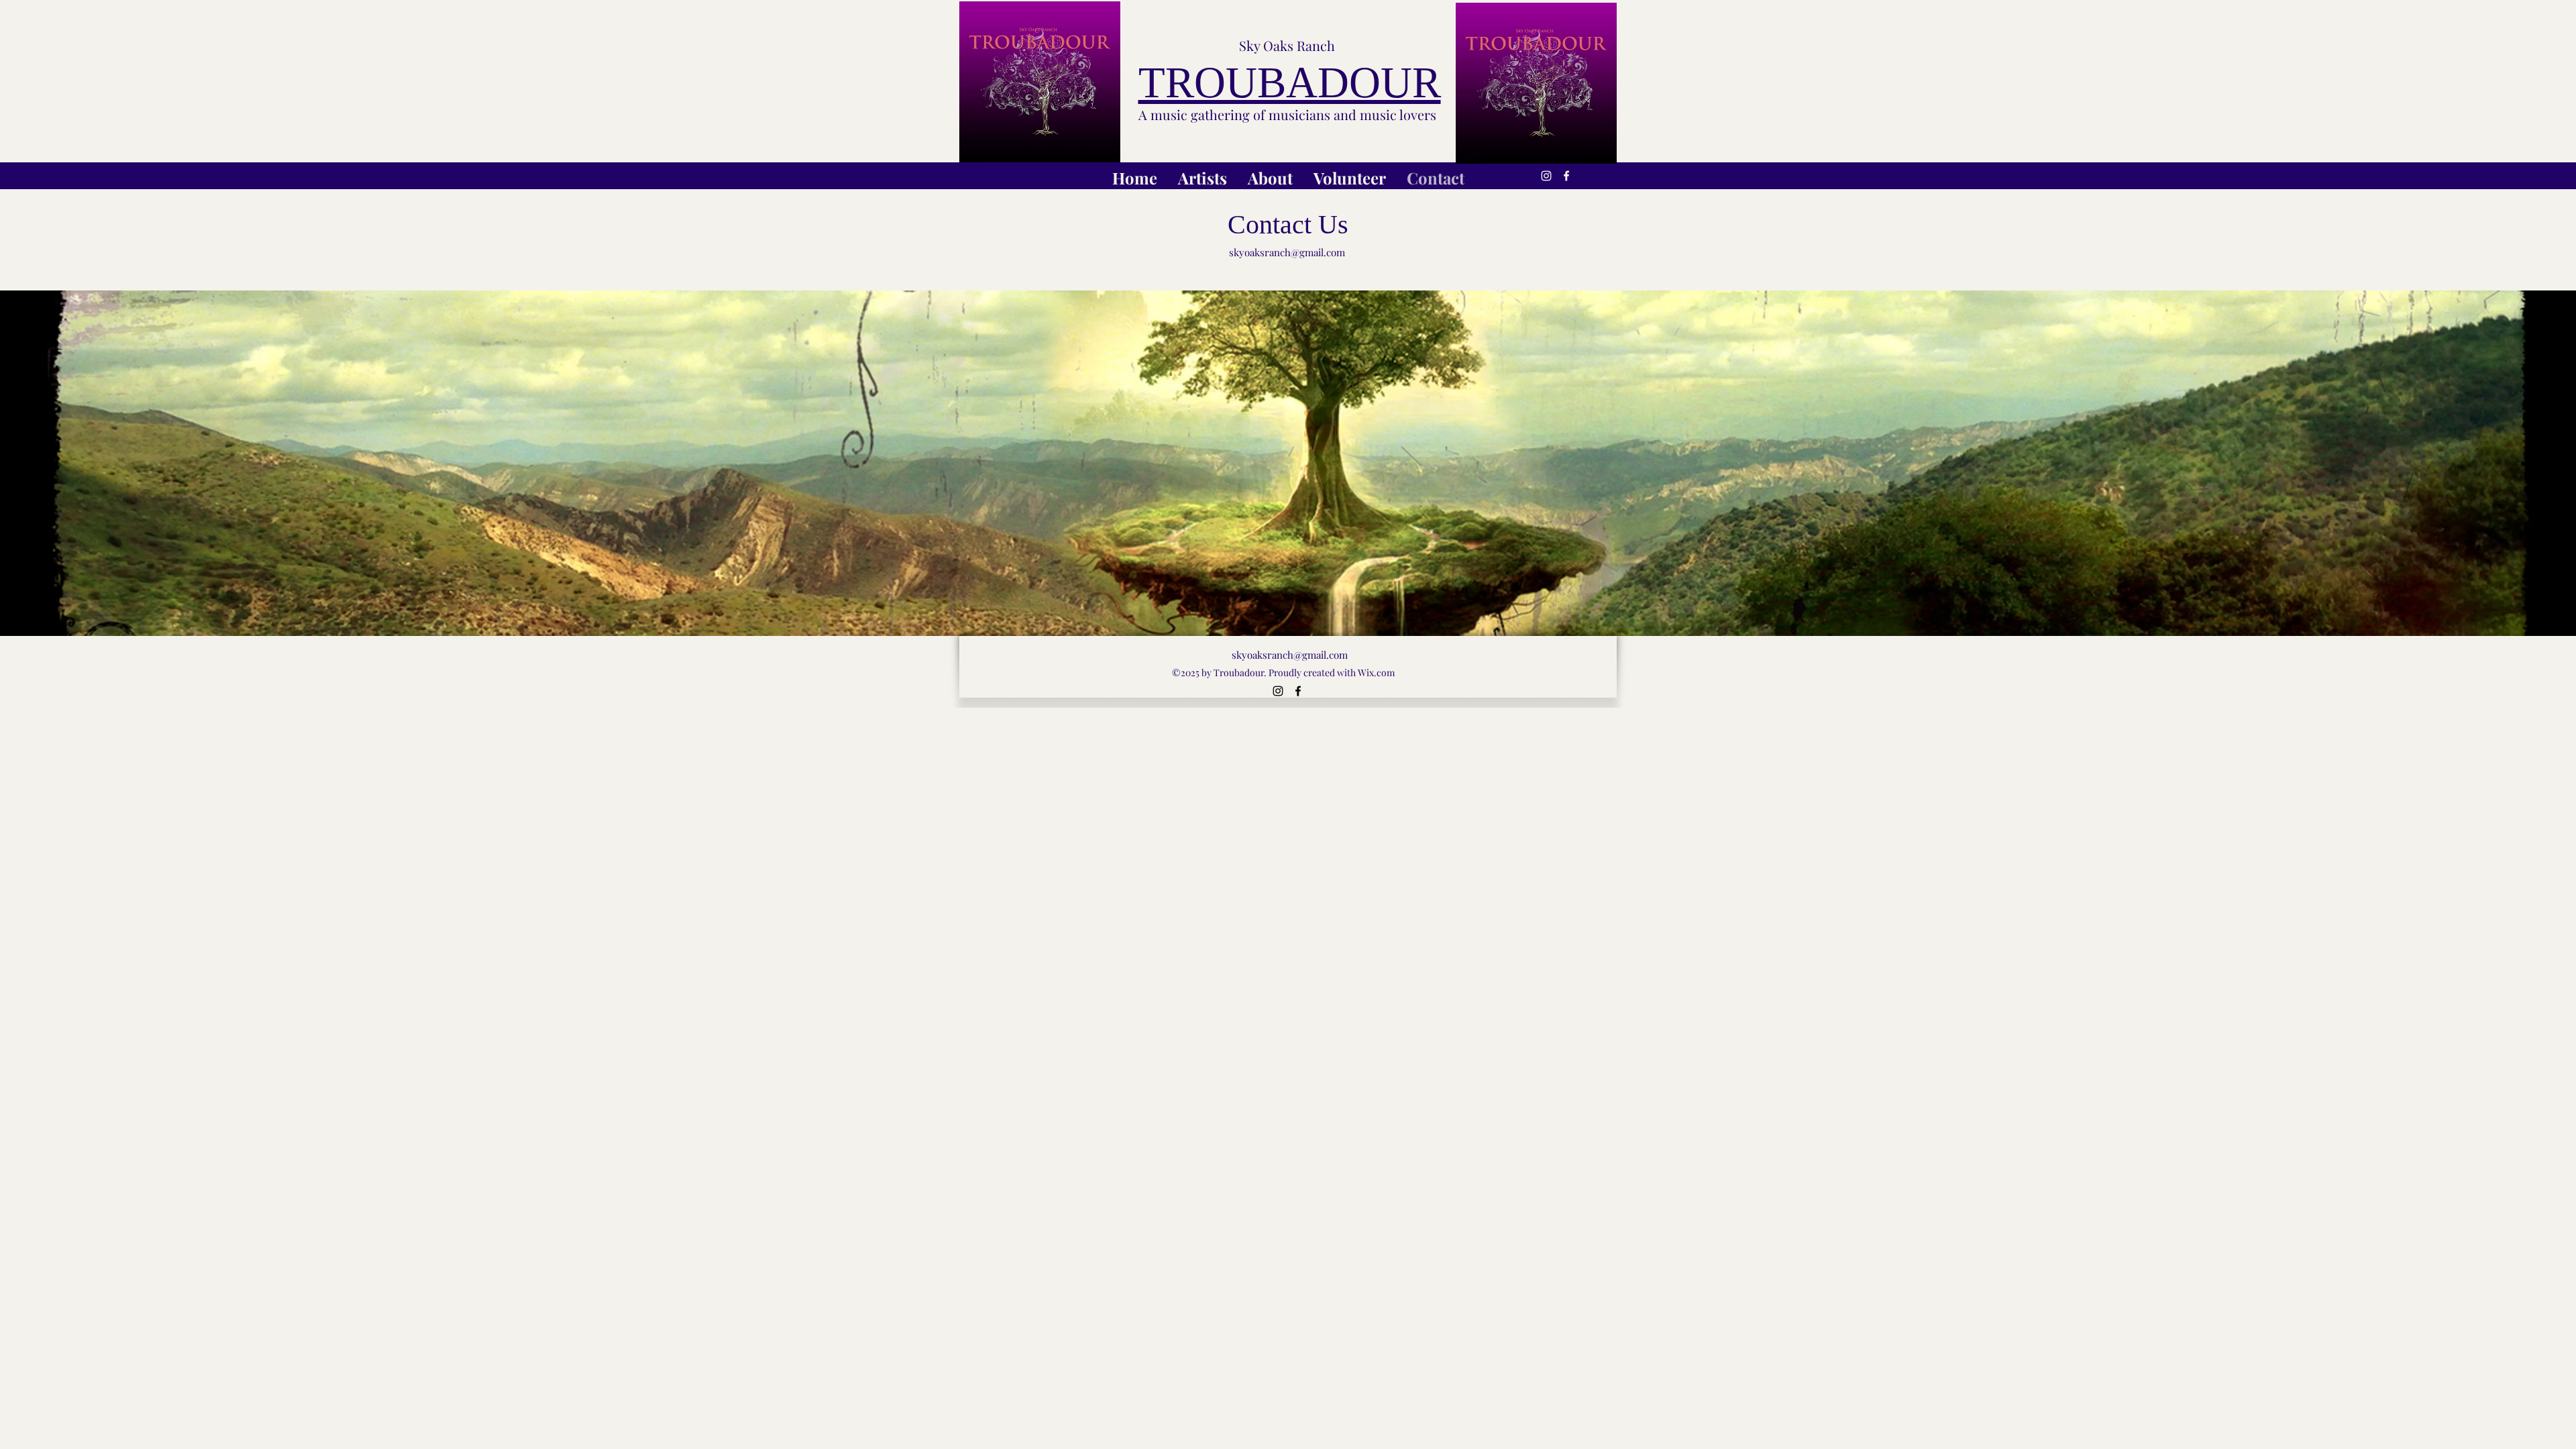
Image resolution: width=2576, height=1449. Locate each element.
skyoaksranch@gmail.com (1287, 252)
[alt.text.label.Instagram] (1546, 176)
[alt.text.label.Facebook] (1566, 176)
